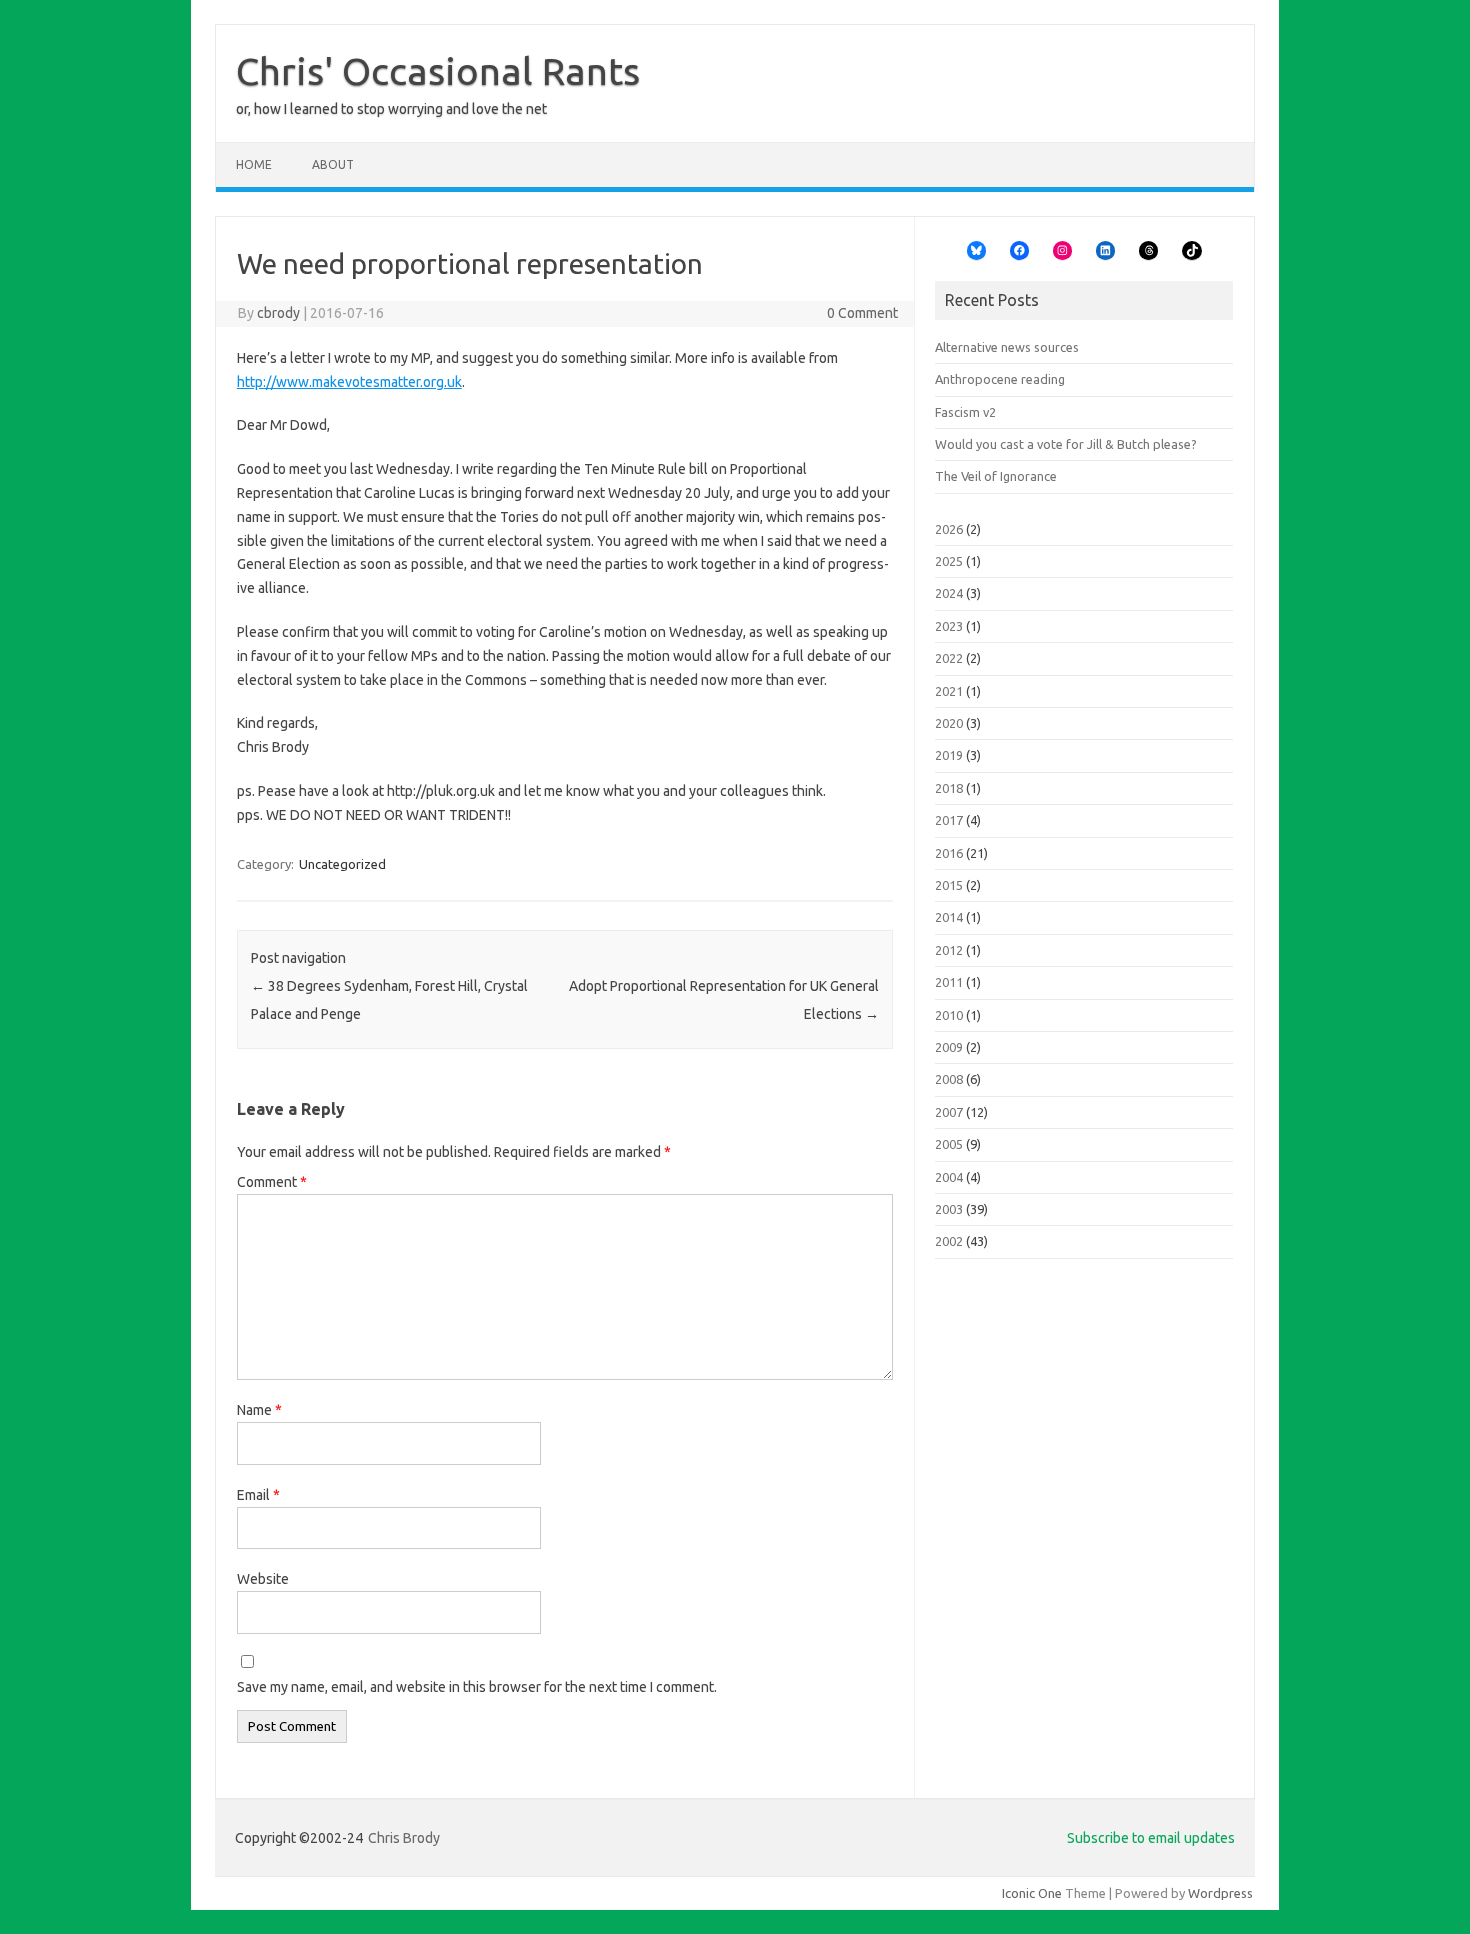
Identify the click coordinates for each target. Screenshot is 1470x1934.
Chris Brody (404, 1838)
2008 (949, 1079)
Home (254, 164)
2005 (949, 1144)
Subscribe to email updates (1151, 1838)
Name (259, 1410)
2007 (949, 1112)
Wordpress (1220, 1893)
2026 (949, 529)
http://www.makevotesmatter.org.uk (349, 382)
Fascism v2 (965, 412)
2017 (949, 820)
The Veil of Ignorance (996, 476)
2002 (949, 1241)
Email (258, 1495)
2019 (949, 755)
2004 (949, 1177)
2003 (949, 1209)
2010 (949, 1015)
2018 (949, 788)
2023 (949, 626)
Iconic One (1032, 1893)
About (333, 164)
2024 (949, 593)
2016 (949, 853)
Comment (272, 1182)
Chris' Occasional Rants (438, 71)
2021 (949, 691)
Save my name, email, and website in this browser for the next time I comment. (477, 1687)
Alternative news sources (1007, 347)
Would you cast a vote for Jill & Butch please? (1066, 444)
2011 (949, 982)
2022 (949, 658)
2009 (949, 1047)
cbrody (278, 313)
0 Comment (862, 313)
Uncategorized (342, 864)
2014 (949, 917)
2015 (949, 885)
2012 (949, 950)
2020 (949, 723)
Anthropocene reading (1000, 379)
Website (263, 1579)
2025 (949, 561)
